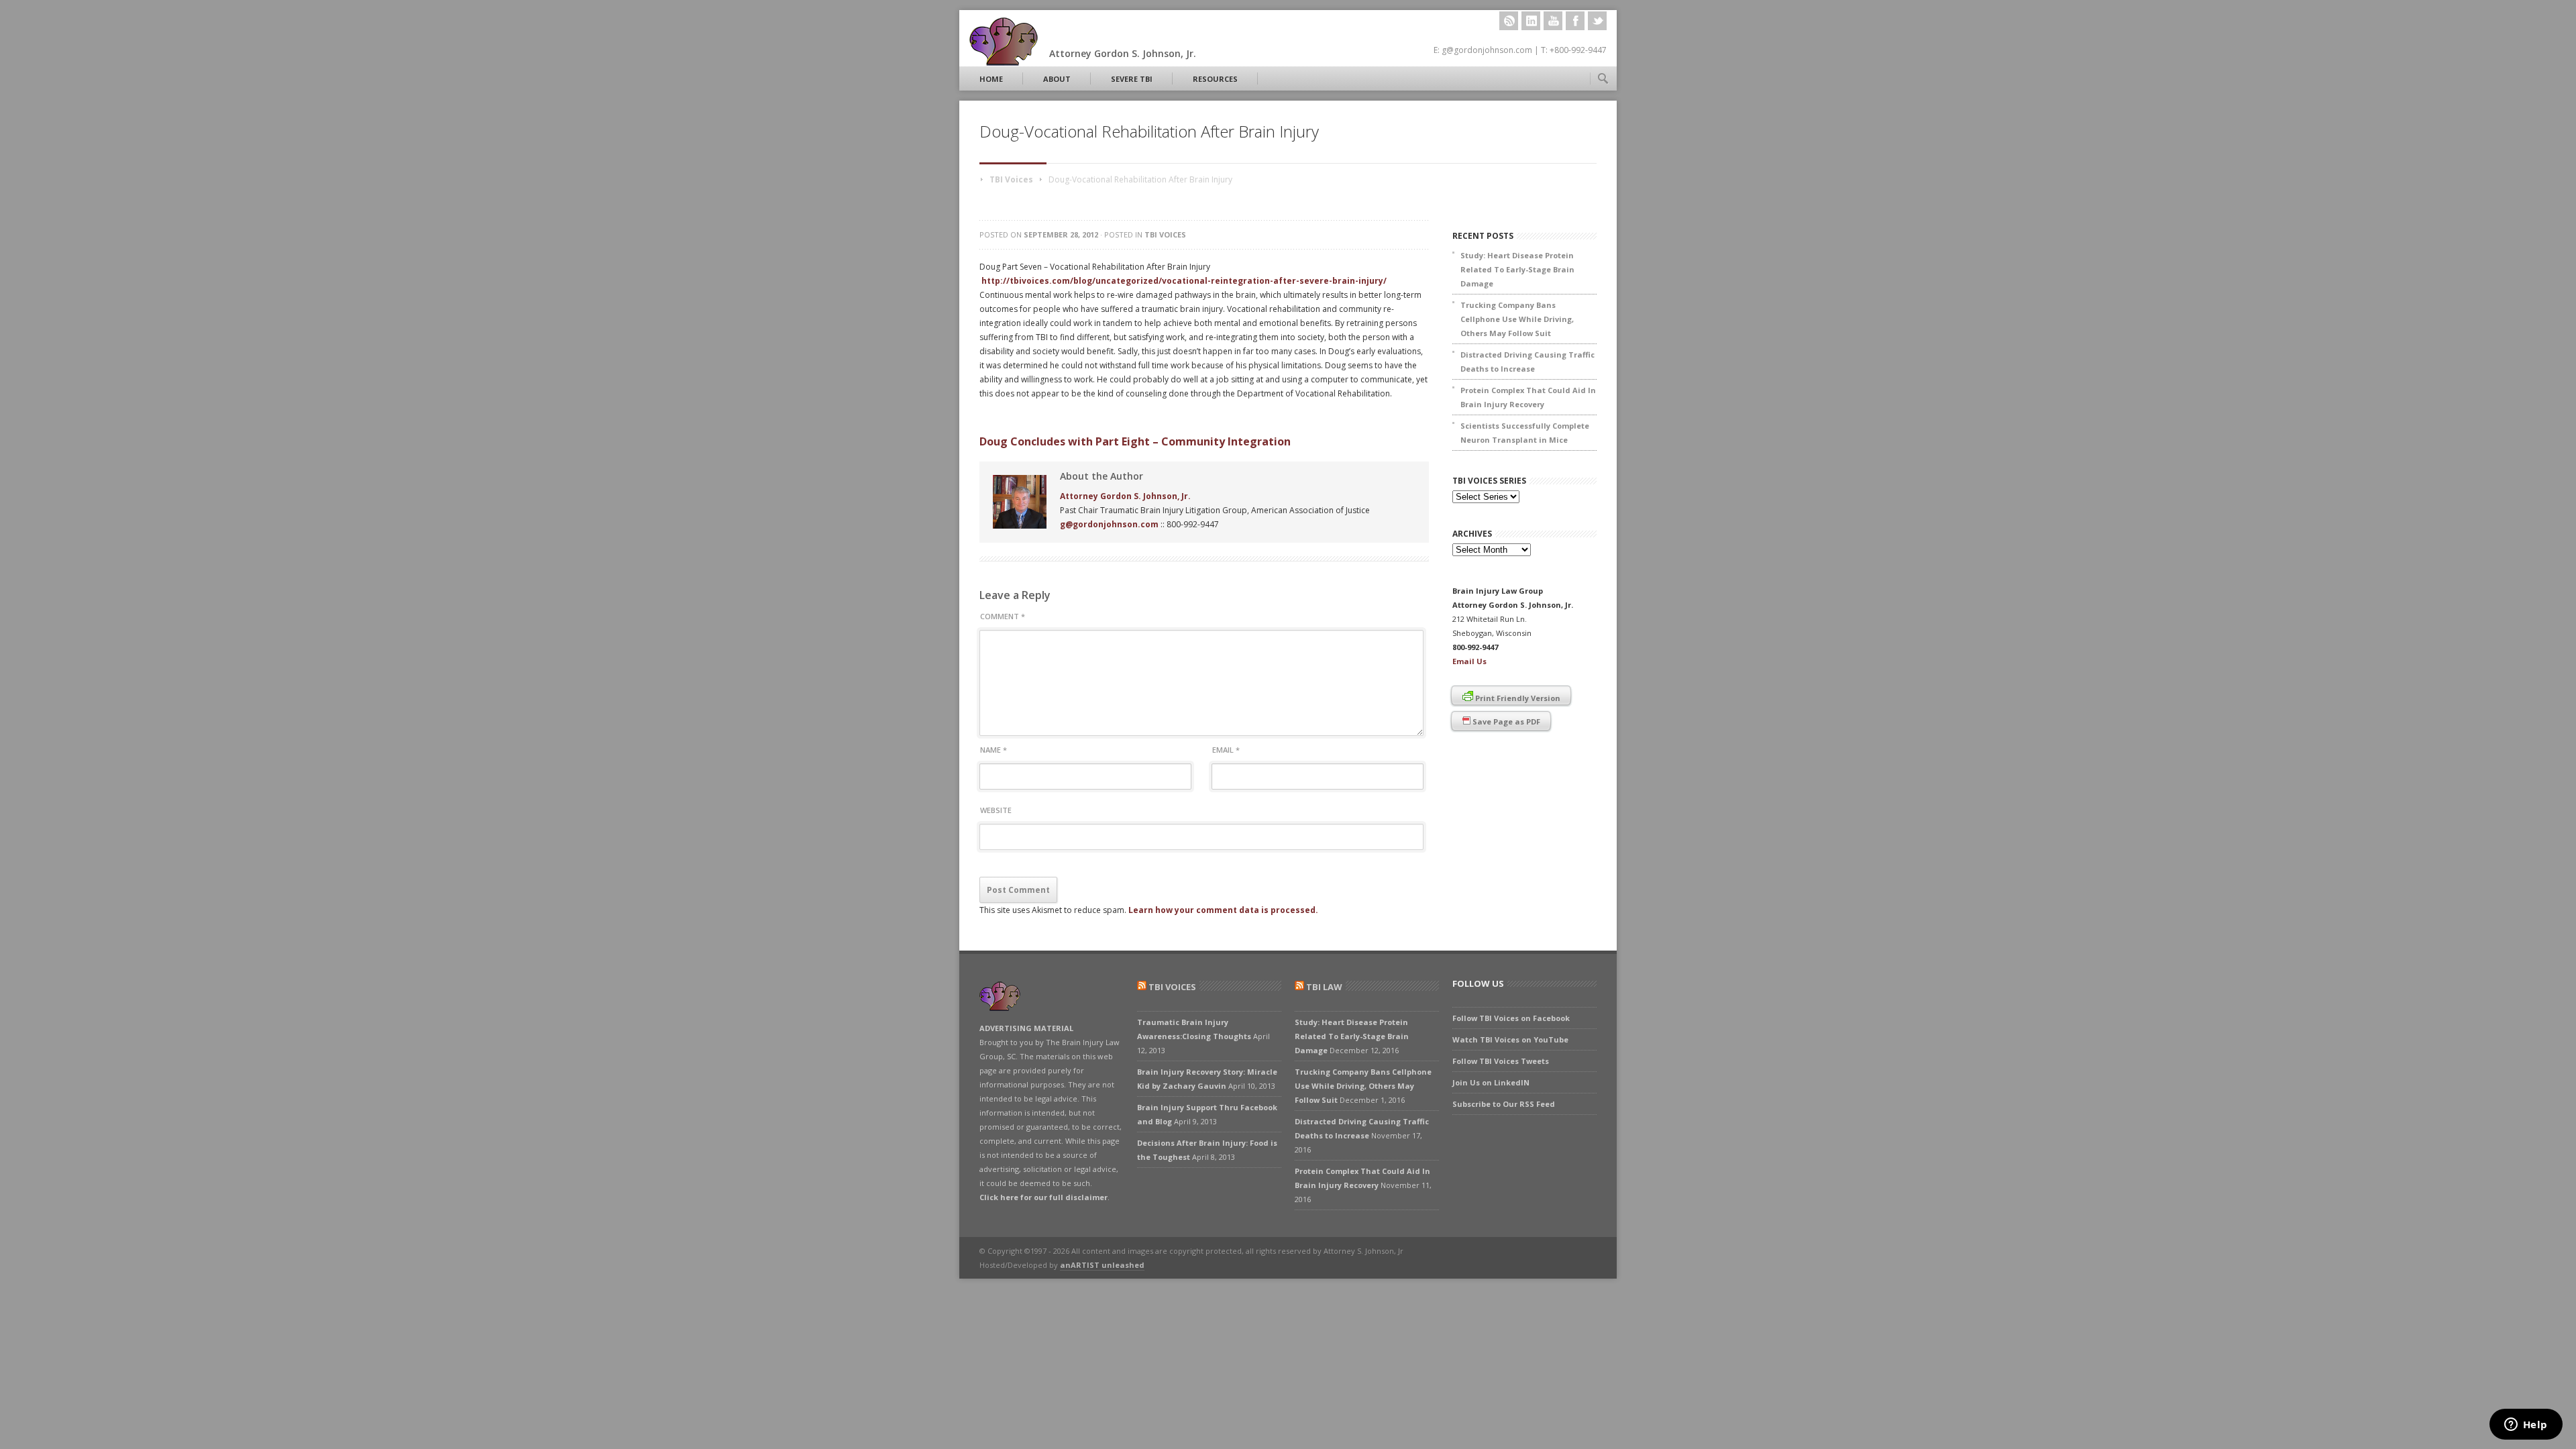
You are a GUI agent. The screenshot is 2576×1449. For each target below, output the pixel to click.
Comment (1003, 616)
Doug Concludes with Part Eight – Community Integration (1135, 441)
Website (996, 810)
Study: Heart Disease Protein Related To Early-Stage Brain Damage (1517, 269)
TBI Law (1324, 987)
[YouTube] (1553, 21)
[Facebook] (1575, 21)
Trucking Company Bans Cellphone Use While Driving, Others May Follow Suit (1517, 319)
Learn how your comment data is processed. (1223, 910)
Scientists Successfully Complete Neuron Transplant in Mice (1525, 433)
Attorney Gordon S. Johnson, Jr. (1125, 496)
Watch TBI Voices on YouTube (1510, 1039)
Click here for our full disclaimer (1043, 1197)
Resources (1215, 79)
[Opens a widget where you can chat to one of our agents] (2526, 1426)
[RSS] (1509, 21)
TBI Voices (1011, 179)
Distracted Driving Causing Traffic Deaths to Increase (1527, 362)
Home (991, 79)
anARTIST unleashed (1102, 1265)
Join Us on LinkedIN (1491, 1082)
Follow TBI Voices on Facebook (1511, 1018)
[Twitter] (1597, 21)
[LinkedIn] (1531, 21)
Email (1226, 750)
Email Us (1469, 661)
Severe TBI (1132, 79)
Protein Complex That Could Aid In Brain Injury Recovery (1528, 397)
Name (994, 750)
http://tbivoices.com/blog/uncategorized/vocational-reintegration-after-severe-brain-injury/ (1184, 281)
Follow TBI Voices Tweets (1501, 1061)
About (1057, 79)
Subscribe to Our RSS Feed (1504, 1104)
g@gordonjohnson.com (1109, 524)
